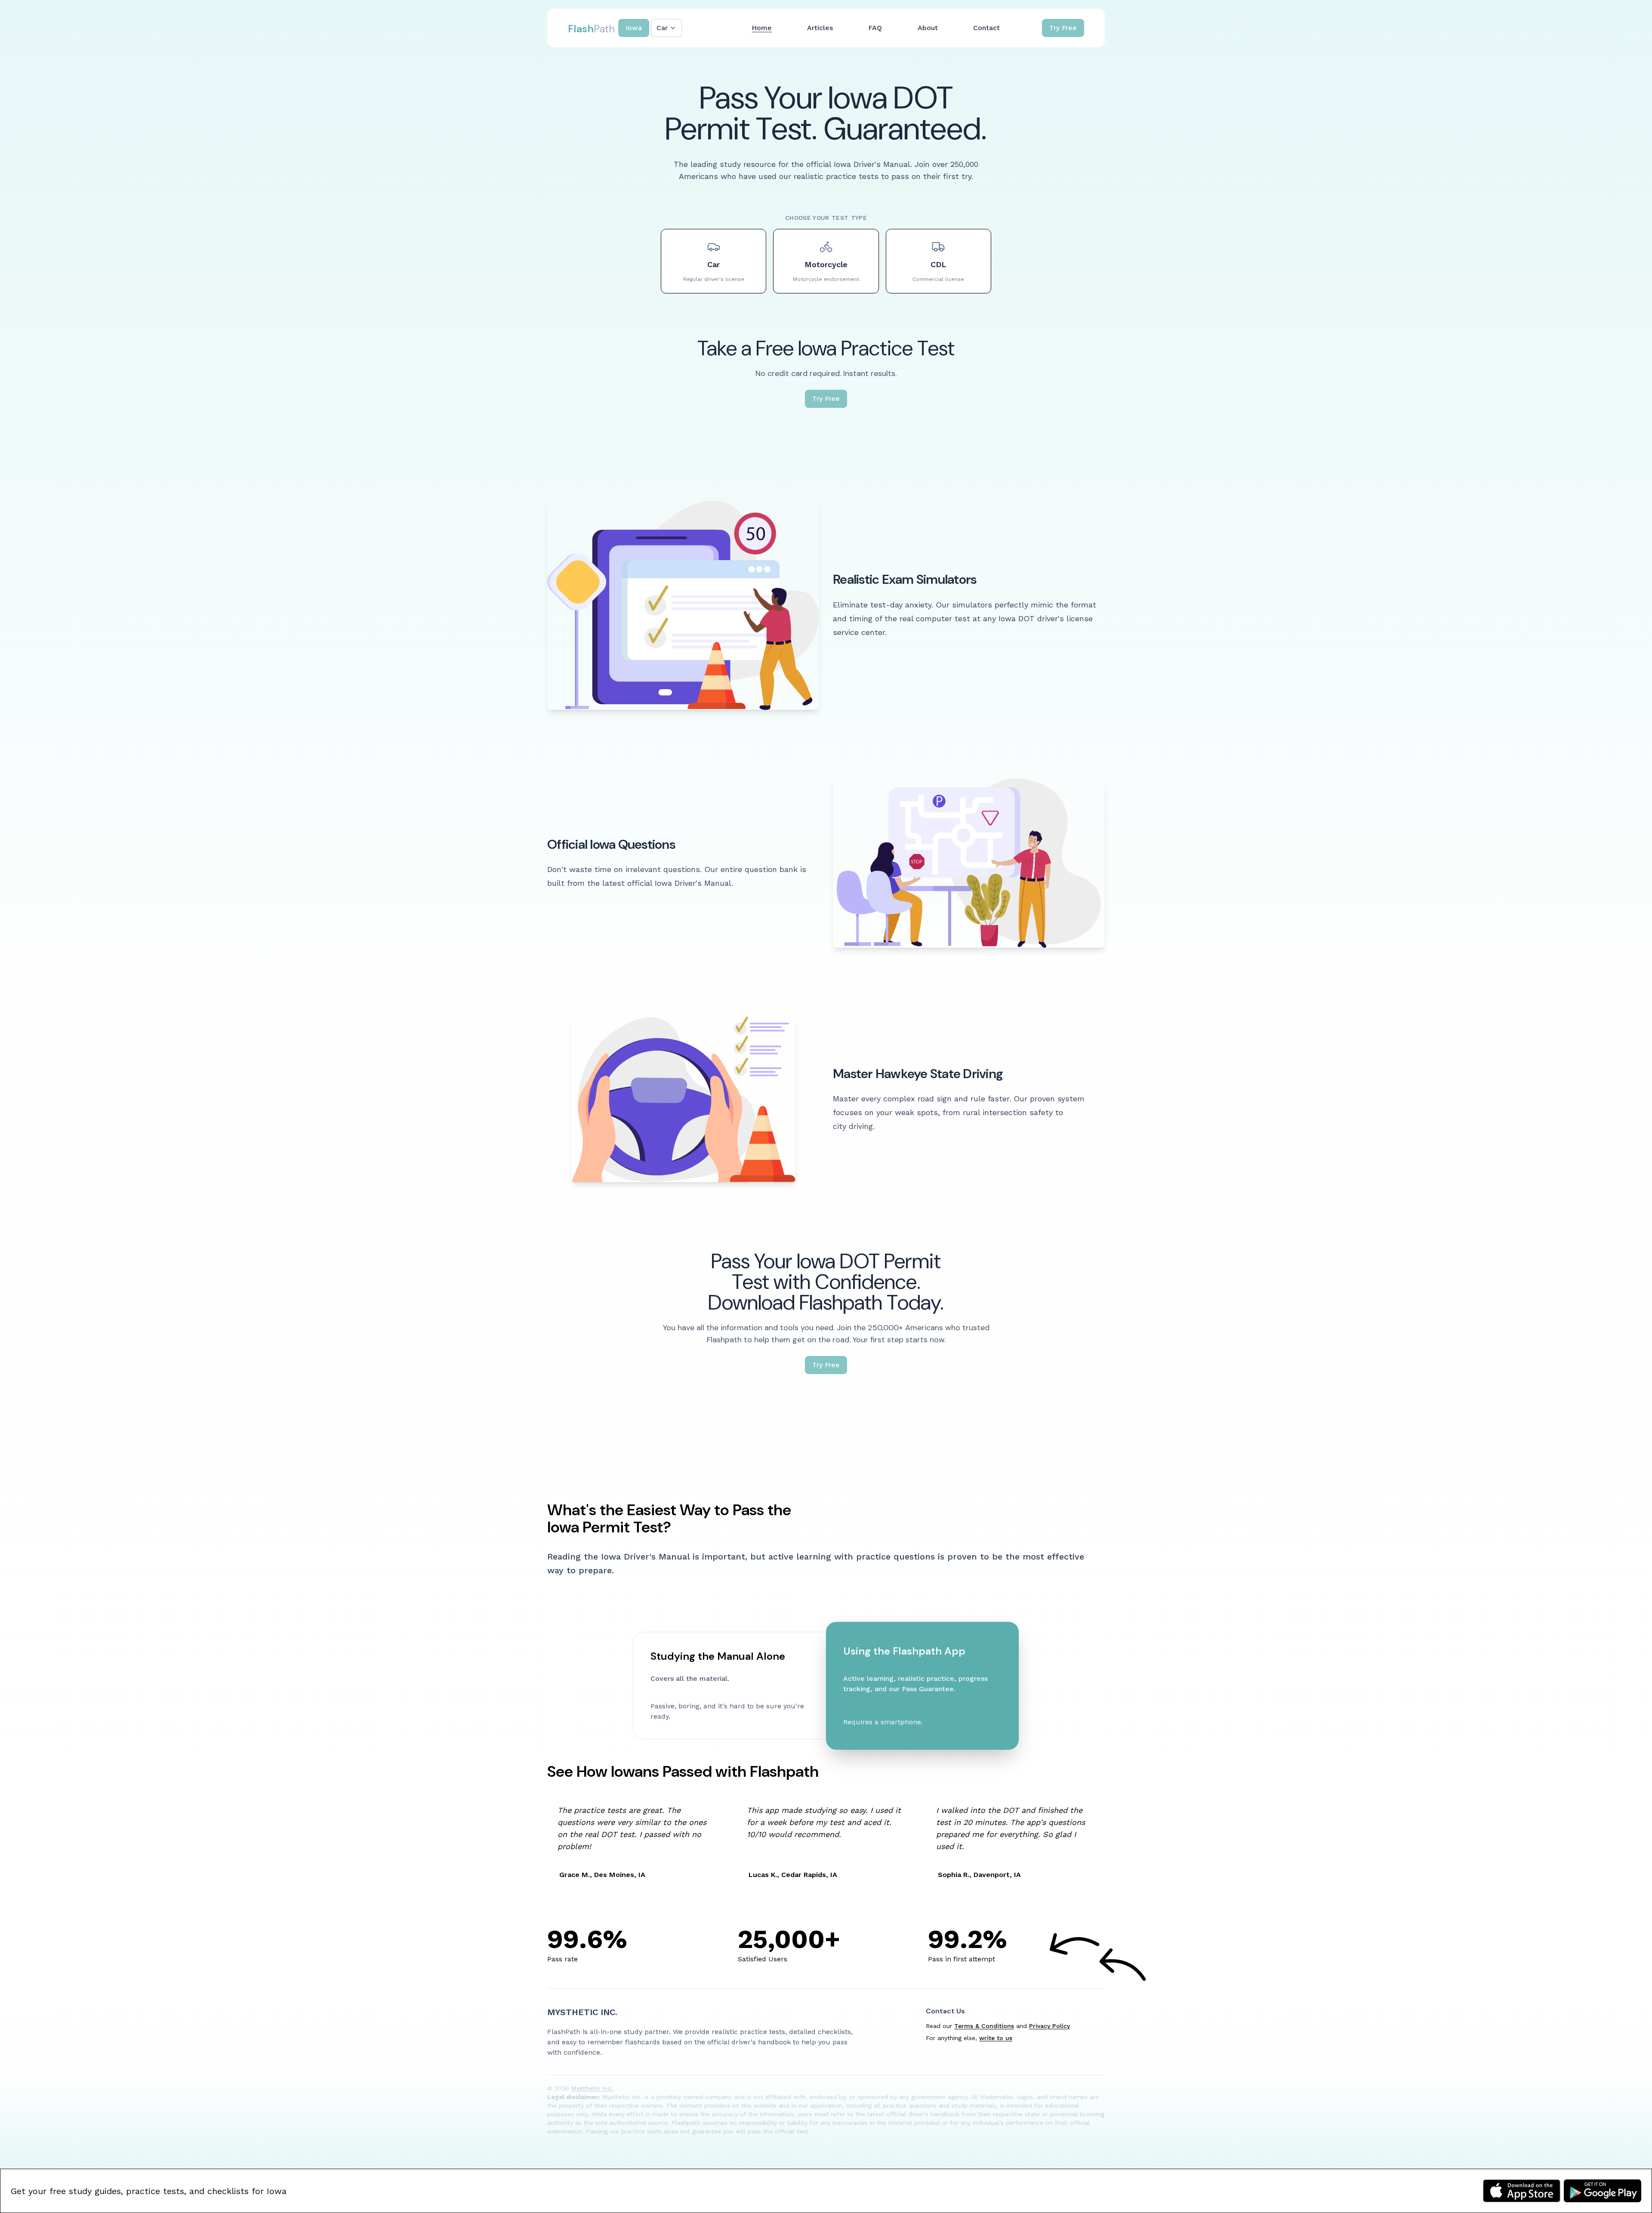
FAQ (875, 28)
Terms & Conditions (984, 2026)
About (928, 28)
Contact (986, 28)
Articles (820, 28)
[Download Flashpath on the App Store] (1522, 2191)
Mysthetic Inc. (582, 2012)
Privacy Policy (1049, 2026)
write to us (996, 2038)
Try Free (1063, 28)
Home (762, 28)
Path (591, 29)
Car (662, 28)
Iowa (634, 28)
